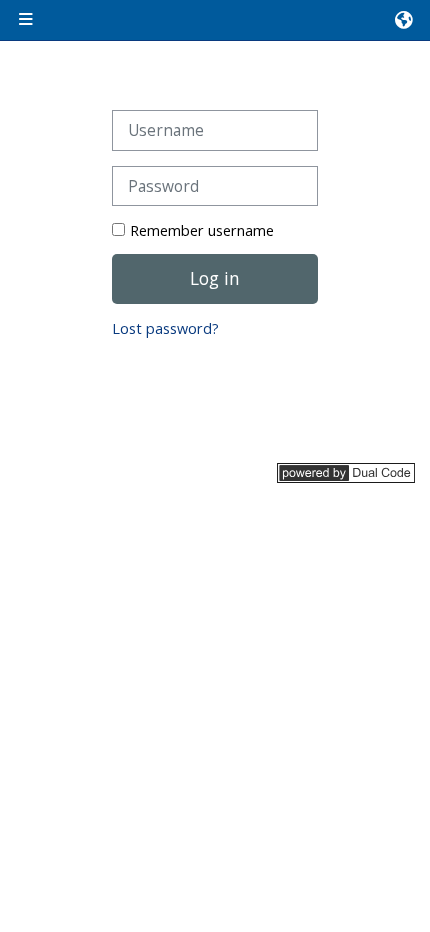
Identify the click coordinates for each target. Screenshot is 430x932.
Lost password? (165, 328)
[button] (405, 20)
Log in (215, 278)
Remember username (202, 230)
